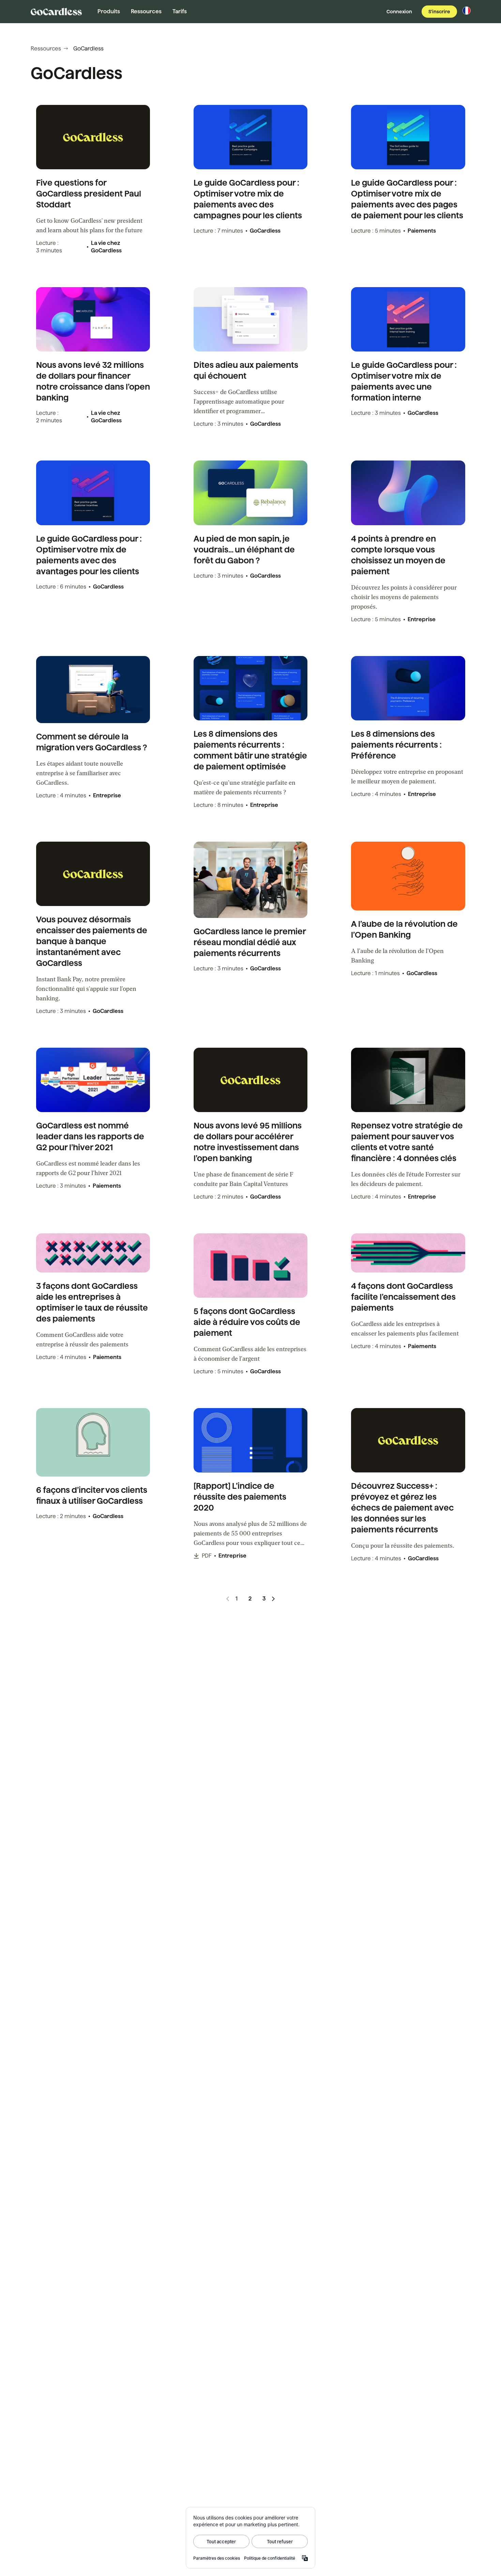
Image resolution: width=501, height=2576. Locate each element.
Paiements (422, 231)
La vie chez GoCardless (106, 247)
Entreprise (422, 619)
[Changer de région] (467, 11)
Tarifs (180, 11)
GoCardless (265, 231)
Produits (109, 11)
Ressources (146, 11)
